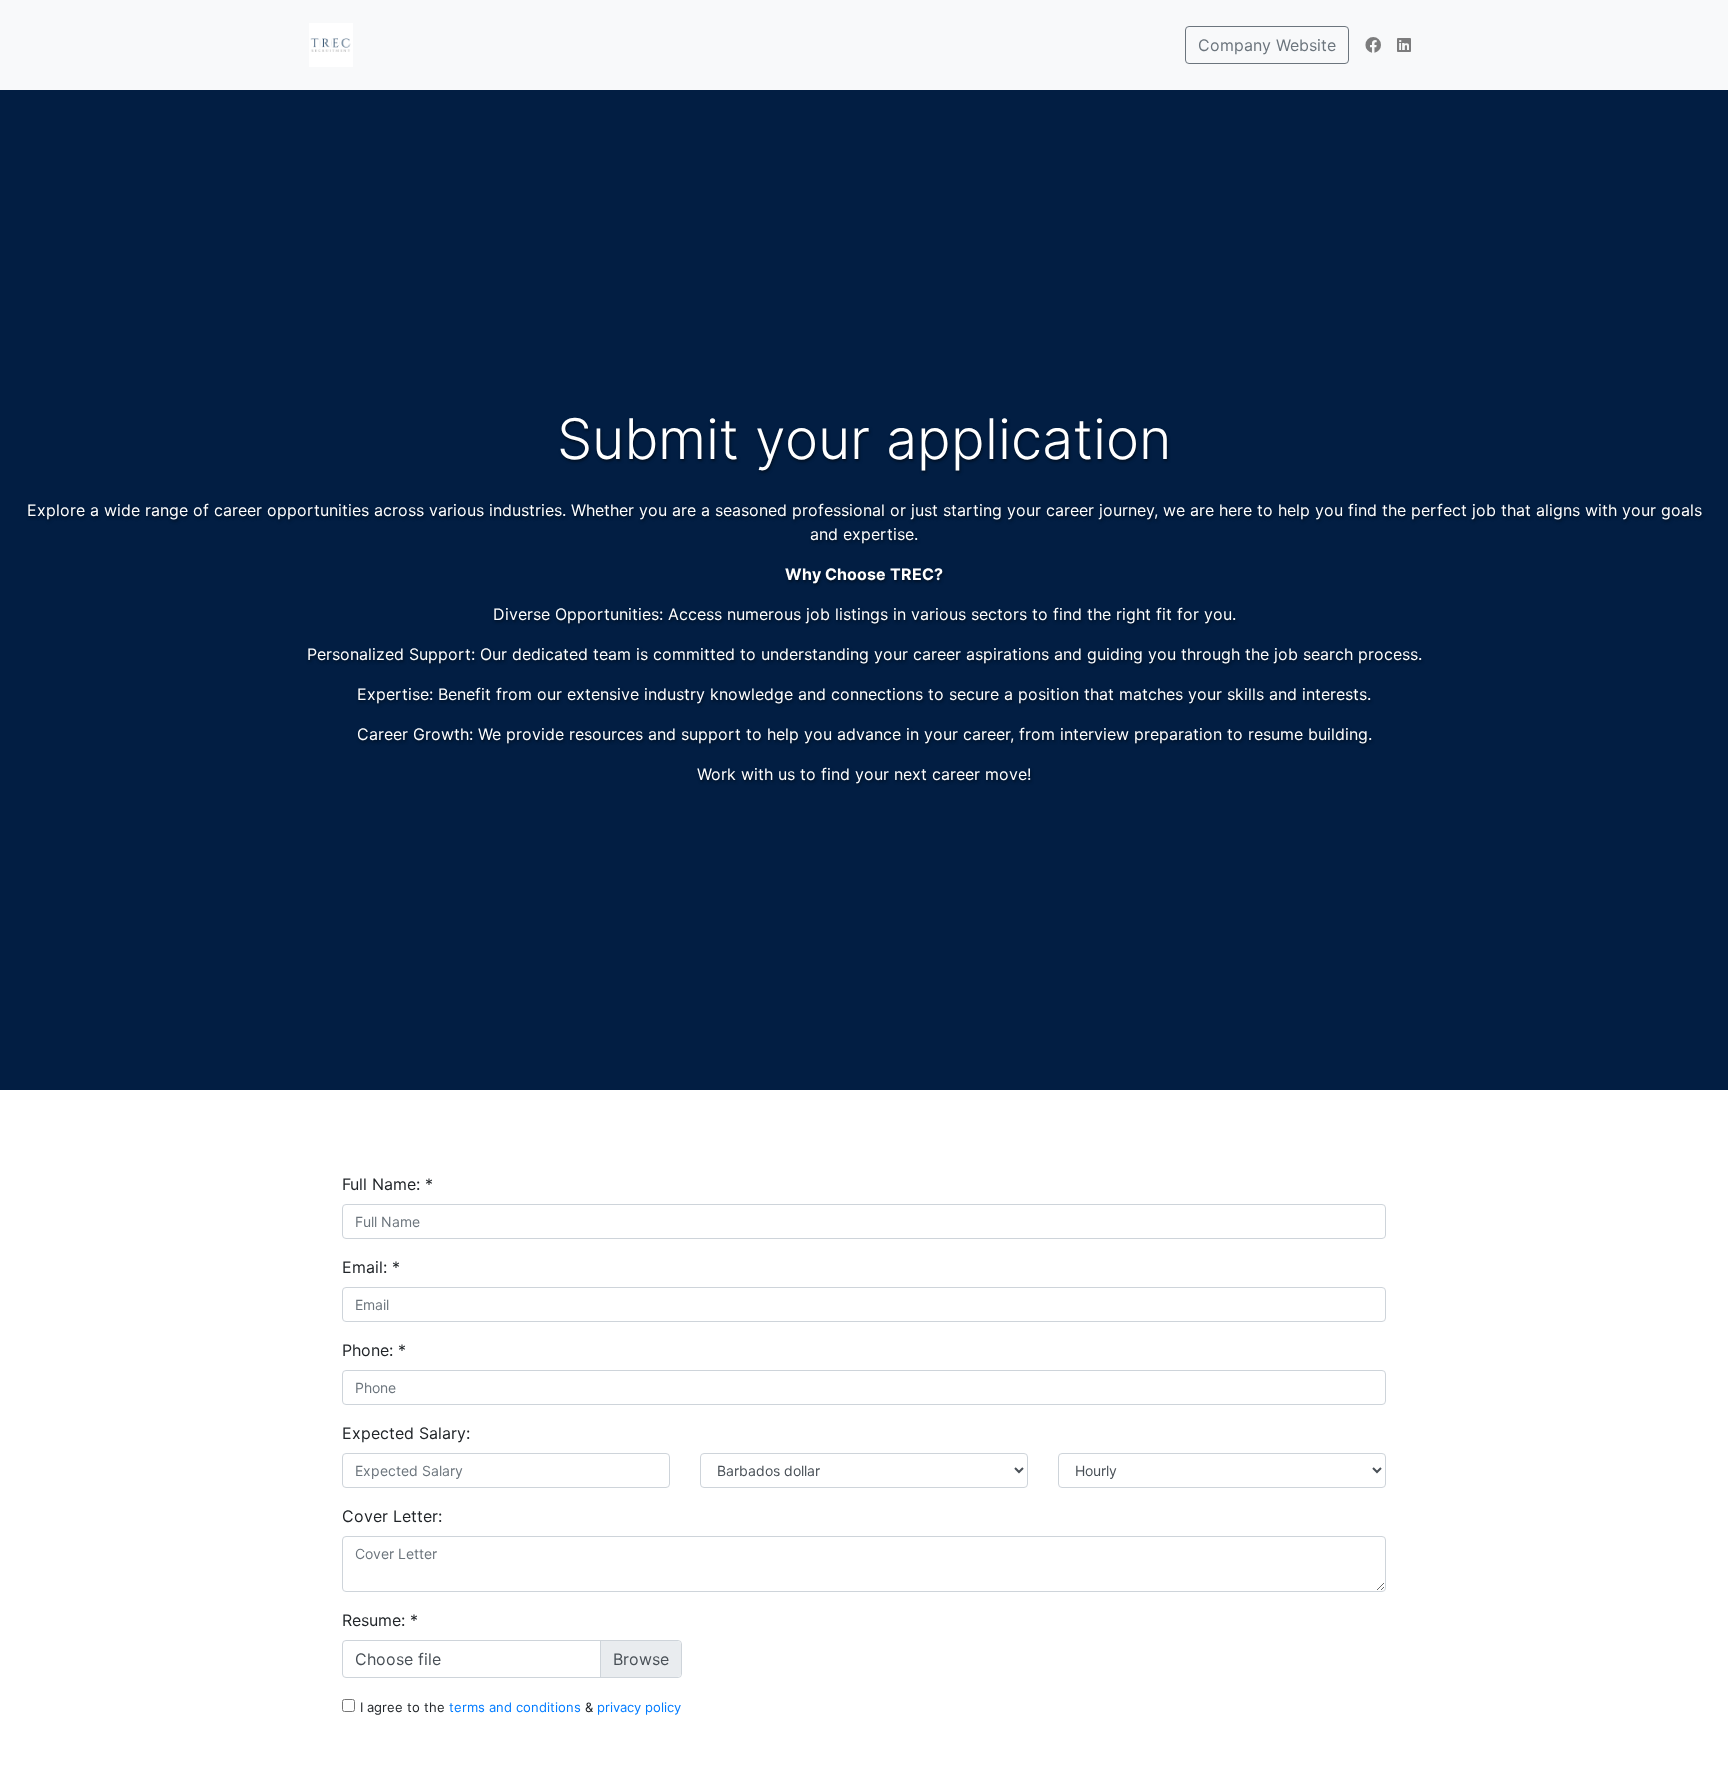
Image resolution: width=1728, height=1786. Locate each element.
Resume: (380, 1620)
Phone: (374, 1350)
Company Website (1267, 45)
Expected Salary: (406, 1433)
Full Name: (387, 1184)
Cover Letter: (392, 1516)
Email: (371, 1267)
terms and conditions (517, 1707)
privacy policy (639, 1707)
